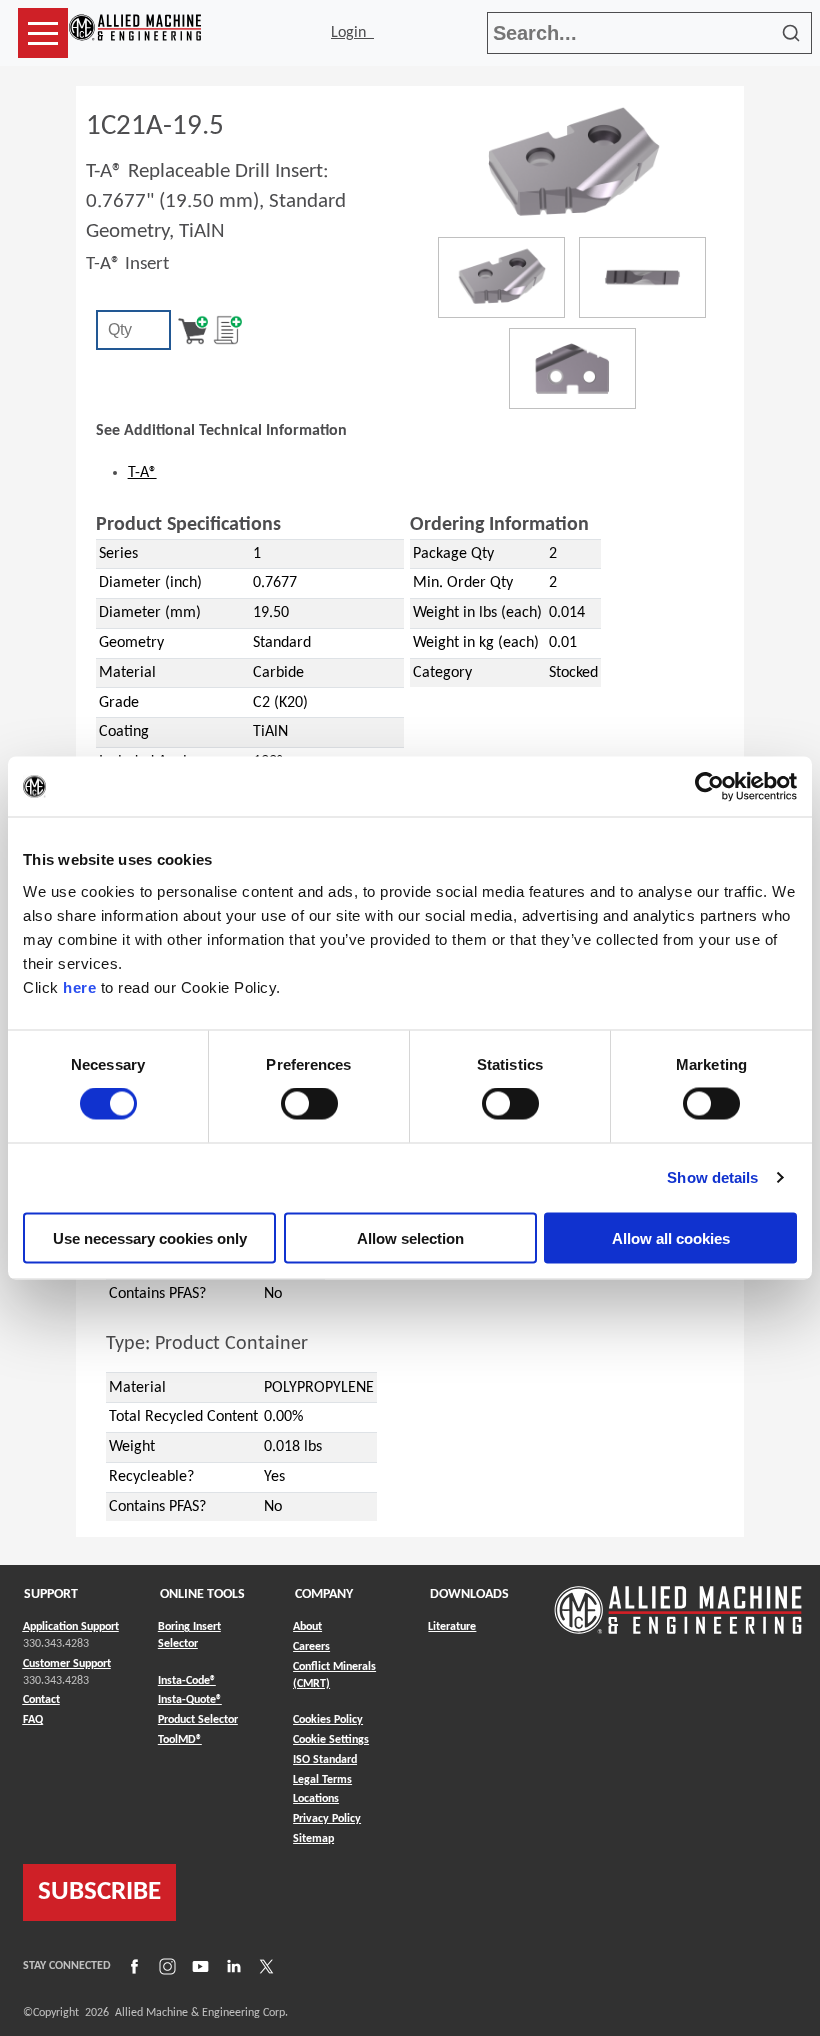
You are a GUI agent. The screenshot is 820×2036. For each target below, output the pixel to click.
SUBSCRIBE (99, 1892)
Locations (316, 1799)
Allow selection (410, 1237)
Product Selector (198, 1719)
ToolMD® (180, 1739)
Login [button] (352, 33)
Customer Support (67, 1664)
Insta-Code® (187, 1680)
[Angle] (501, 277)
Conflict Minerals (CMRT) (334, 1675)
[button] (43, 33)
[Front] (642, 277)
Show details (712, 1177)
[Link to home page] (135, 33)
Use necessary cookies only (150, 1237)
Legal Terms (322, 1780)
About (307, 1627)
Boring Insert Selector (189, 1635)
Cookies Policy (328, 1720)
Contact (41, 1700)
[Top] (572, 368)
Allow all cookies (671, 1237)
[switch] (309, 1104)
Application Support (71, 1627)
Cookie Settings (331, 1740)
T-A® (142, 473)
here (79, 986)
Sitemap (313, 1839)
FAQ (33, 1720)
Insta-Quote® (190, 1699)
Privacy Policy (327, 1819)
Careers (311, 1647)
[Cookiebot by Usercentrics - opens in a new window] (709, 787)
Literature (452, 1627)
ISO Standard (325, 1760)
